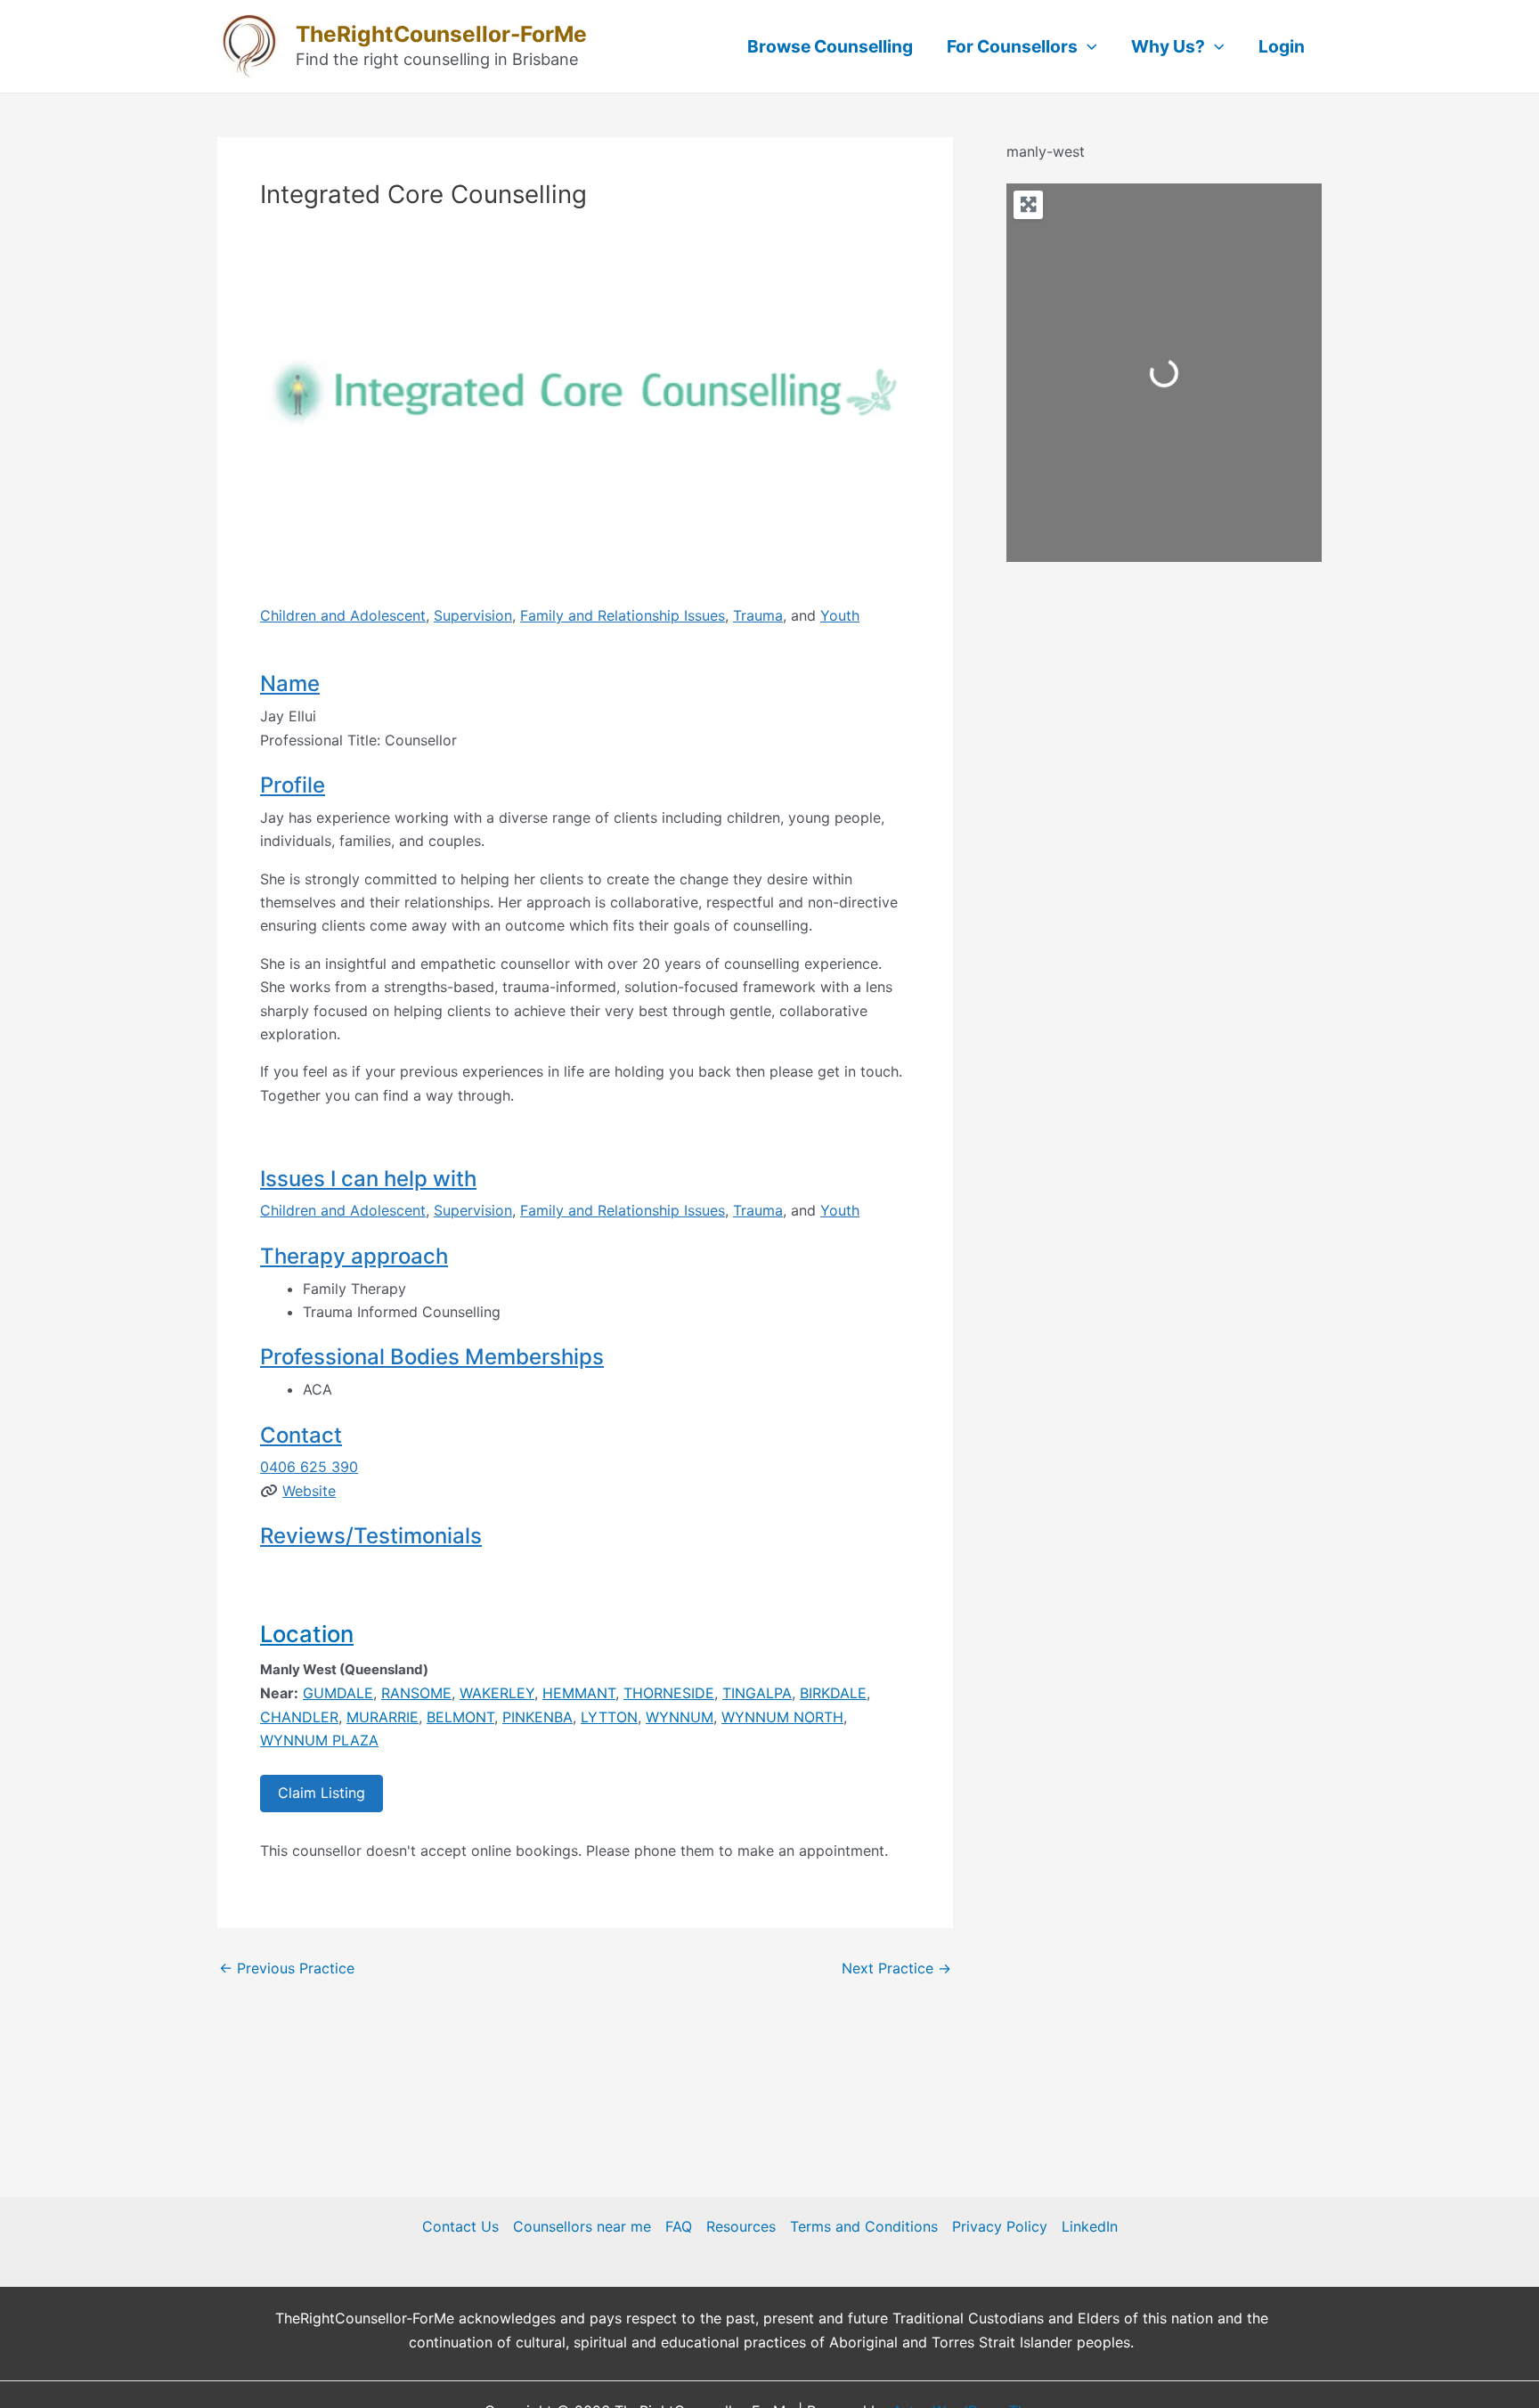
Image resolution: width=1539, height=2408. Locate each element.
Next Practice (896, 1968)
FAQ (679, 2226)
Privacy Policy (1000, 2226)
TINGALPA (757, 1693)
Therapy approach (354, 1256)
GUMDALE (338, 1693)
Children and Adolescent (343, 615)
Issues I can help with (368, 1179)
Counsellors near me (582, 2226)
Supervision (473, 615)
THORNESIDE (669, 1693)
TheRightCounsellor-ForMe (441, 34)
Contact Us (460, 2226)
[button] (309, 421)
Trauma (758, 615)
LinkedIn (1090, 2226)
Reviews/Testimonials (371, 1536)
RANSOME (416, 1693)
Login (1282, 46)
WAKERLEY (497, 1693)
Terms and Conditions (864, 2226)
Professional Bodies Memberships (432, 1357)
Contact (301, 1435)
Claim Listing (322, 1793)
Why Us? (1168, 46)
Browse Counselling (830, 46)
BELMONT (460, 1717)
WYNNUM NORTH (782, 1717)
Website (309, 1491)
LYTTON (609, 1717)
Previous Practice (287, 1968)
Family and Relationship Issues (623, 615)
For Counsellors (1012, 46)
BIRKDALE (833, 1693)
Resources (741, 2226)
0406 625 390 (309, 1467)
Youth (840, 615)
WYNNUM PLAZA (319, 1740)
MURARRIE (383, 1717)
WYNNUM (680, 1717)
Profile (293, 785)
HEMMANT (579, 1693)
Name (290, 683)
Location (307, 1634)
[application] (1087, 46)
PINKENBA (537, 1717)
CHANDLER (299, 1717)
